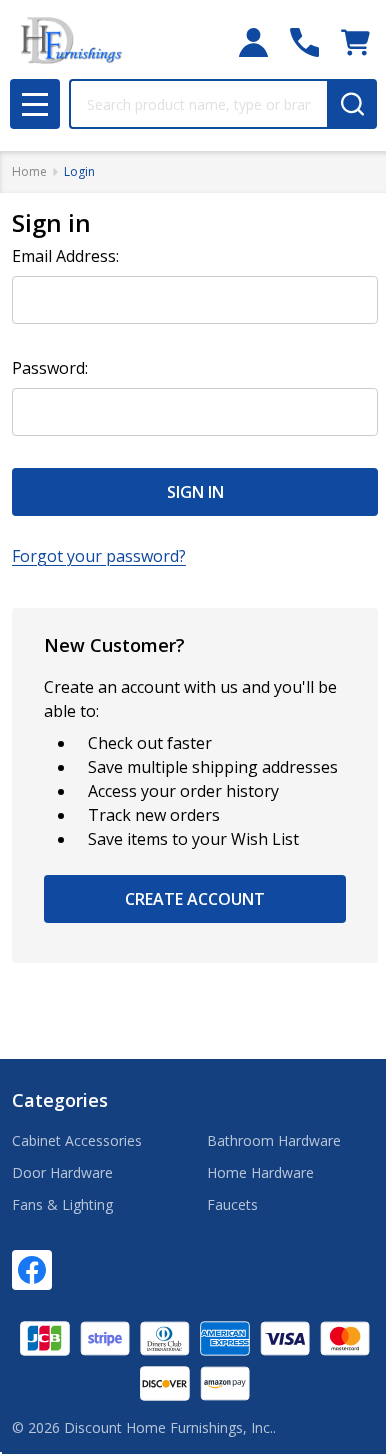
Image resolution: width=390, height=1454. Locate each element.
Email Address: (65, 256)
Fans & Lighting (62, 1204)
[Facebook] (32, 1270)
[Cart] (355, 42)
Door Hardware (62, 1172)
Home (29, 171)
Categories (60, 1100)
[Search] (352, 104)
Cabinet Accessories (77, 1140)
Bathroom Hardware (274, 1140)
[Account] (253, 42)
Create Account (195, 899)
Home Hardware (260, 1172)
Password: (50, 368)
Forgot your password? (99, 556)
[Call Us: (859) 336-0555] (304, 42)
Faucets (232, 1204)
